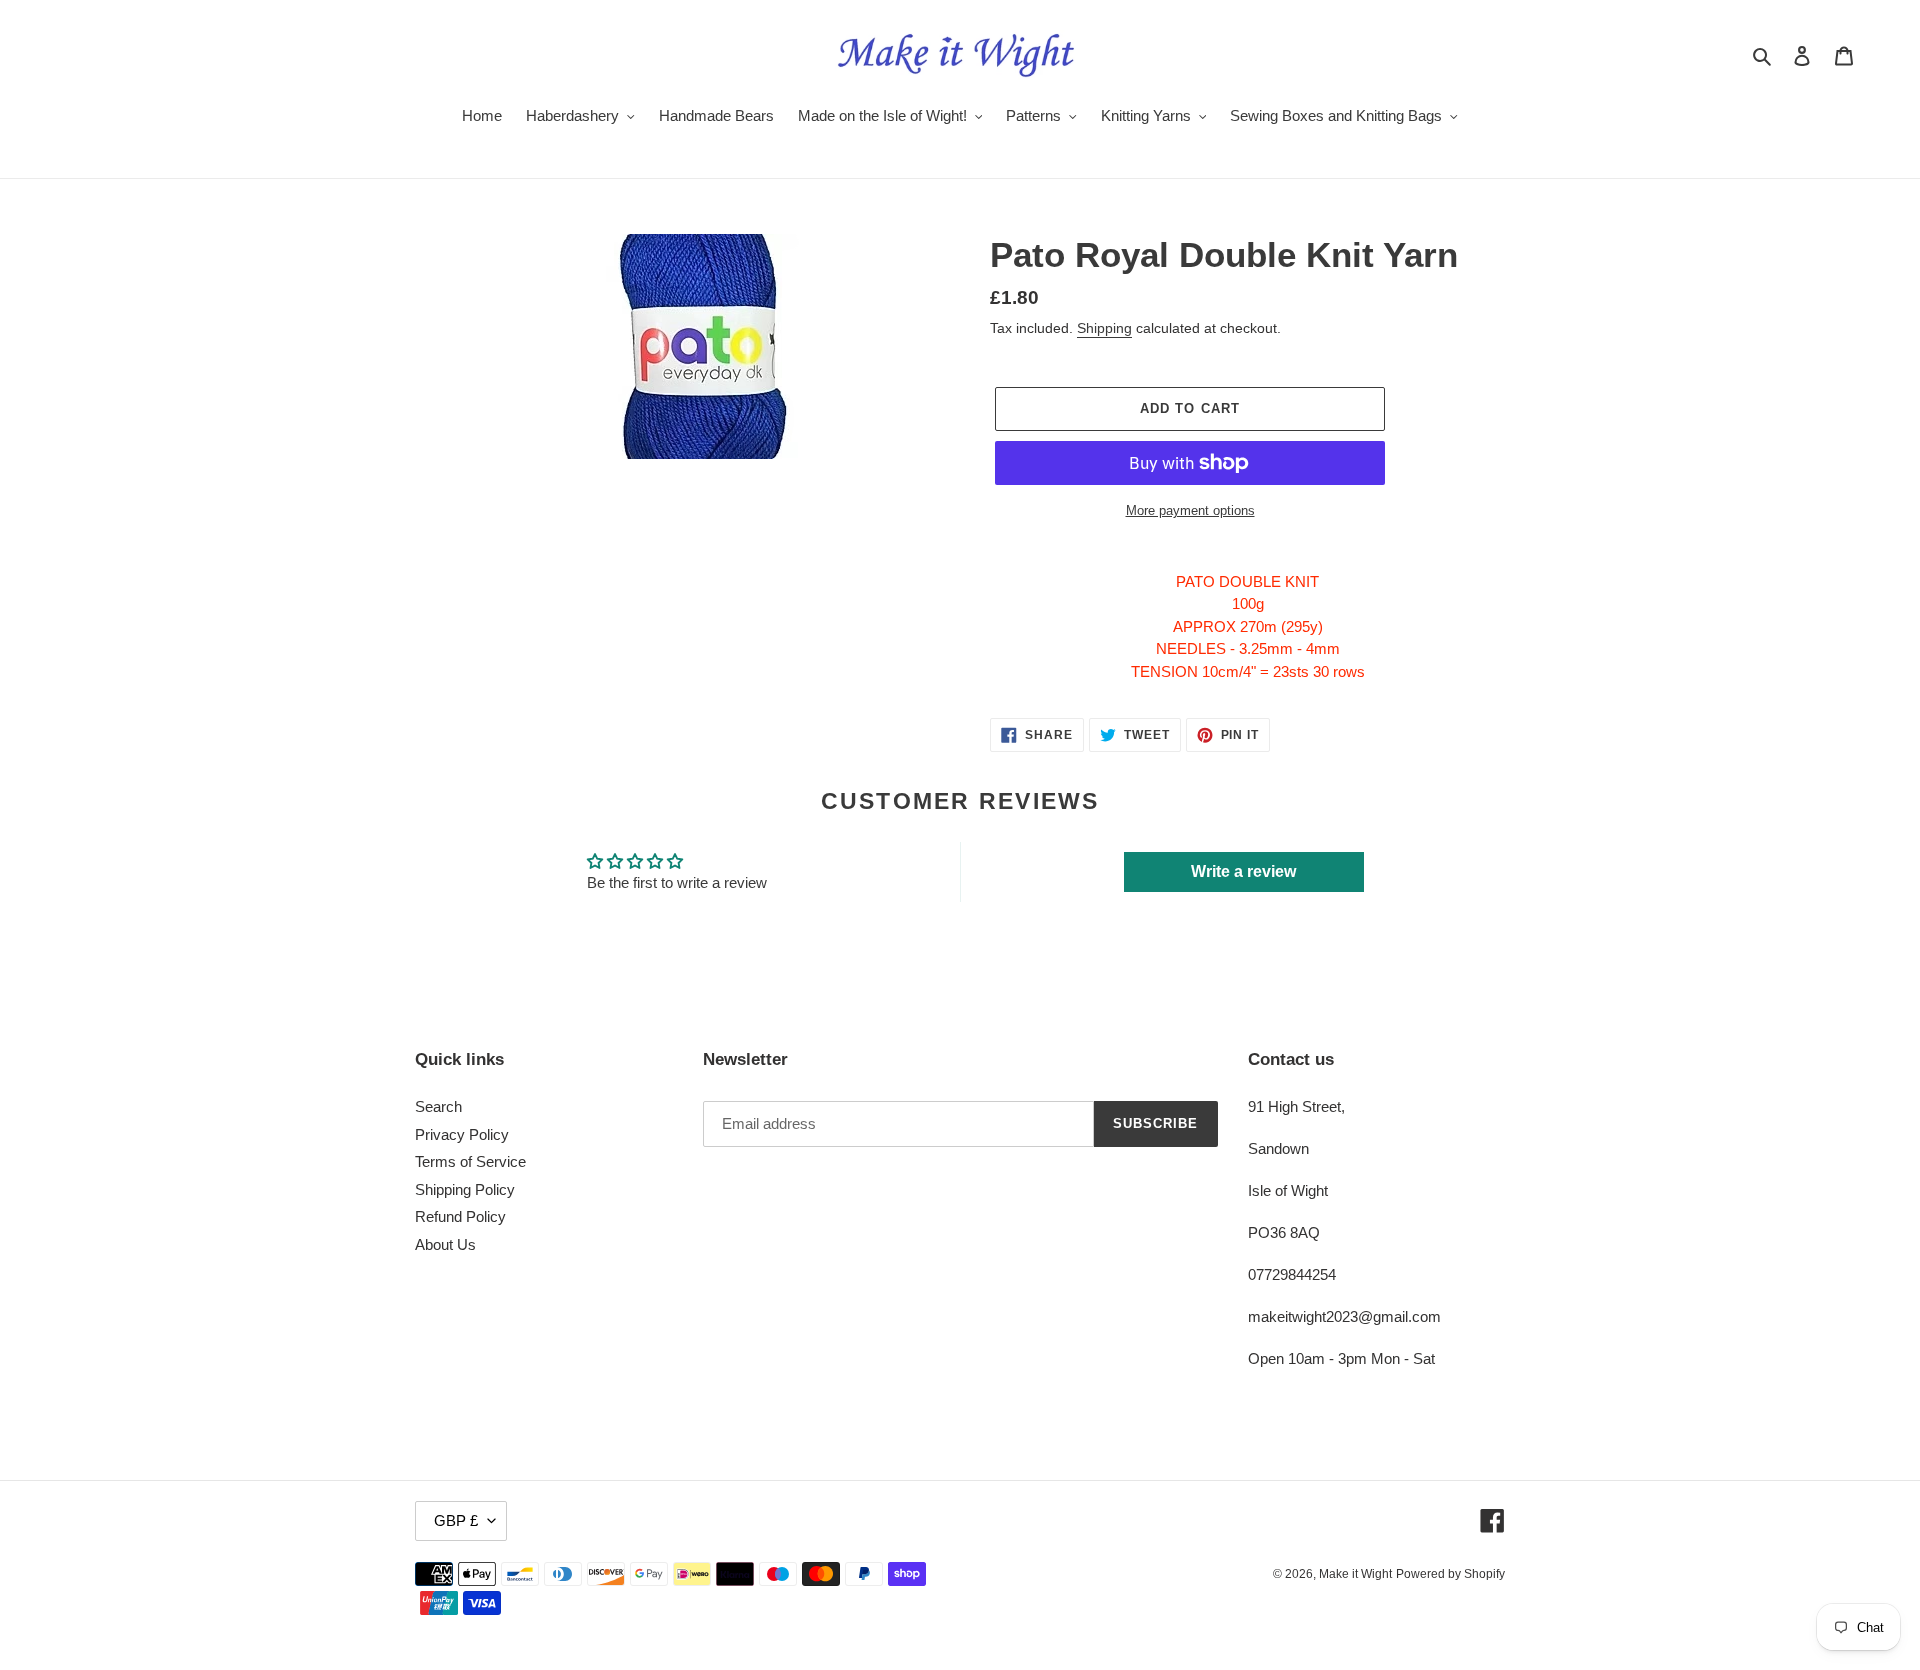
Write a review (1243, 871)
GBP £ (456, 1520)
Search (438, 1106)
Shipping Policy (465, 1189)
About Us (445, 1244)
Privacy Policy (462, 1134)
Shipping (1104, 328)
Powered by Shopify (1450, 1574)
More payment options (1190, 510)
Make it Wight (1355, 1574)
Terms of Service (470, 1161)
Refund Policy (460, 1216)
